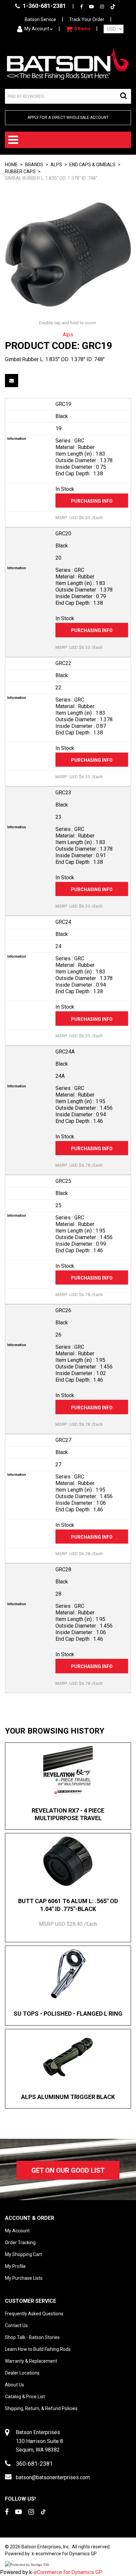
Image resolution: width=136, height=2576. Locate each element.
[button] (78, 29)
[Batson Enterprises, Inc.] (68, 64)
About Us (15, 2385)
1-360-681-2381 (44, 6)
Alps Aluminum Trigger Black (68, 2097)
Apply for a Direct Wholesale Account (68, 118)
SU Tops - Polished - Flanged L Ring (68, 2014)
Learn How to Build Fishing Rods (38, 2349)
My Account (37, 29)
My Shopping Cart (23, 2254)
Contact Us (16, 2325)
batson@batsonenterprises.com (53, 2477)
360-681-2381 (34, 2464)
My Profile (15, 2266)
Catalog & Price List (25, 2397)
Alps (56, 165)
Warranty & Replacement (31, 2361)
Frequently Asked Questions (34, 2314)
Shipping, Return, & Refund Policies (41, 2408)
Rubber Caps (20, 172)
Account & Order (30, 2218)
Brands (34, 165)
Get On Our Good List (68, 2170)
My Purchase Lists (24, 2278)
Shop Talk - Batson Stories (32, 2337)
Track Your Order (87, 19)
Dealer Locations (22, 2373)
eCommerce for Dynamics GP (68, 2572)
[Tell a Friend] (12, 381)
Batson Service (40, 19)
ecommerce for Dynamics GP (66, 2554)
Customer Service (31, 2301)
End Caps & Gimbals (92, 165)
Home (11, 165)
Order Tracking (20, 2243)
